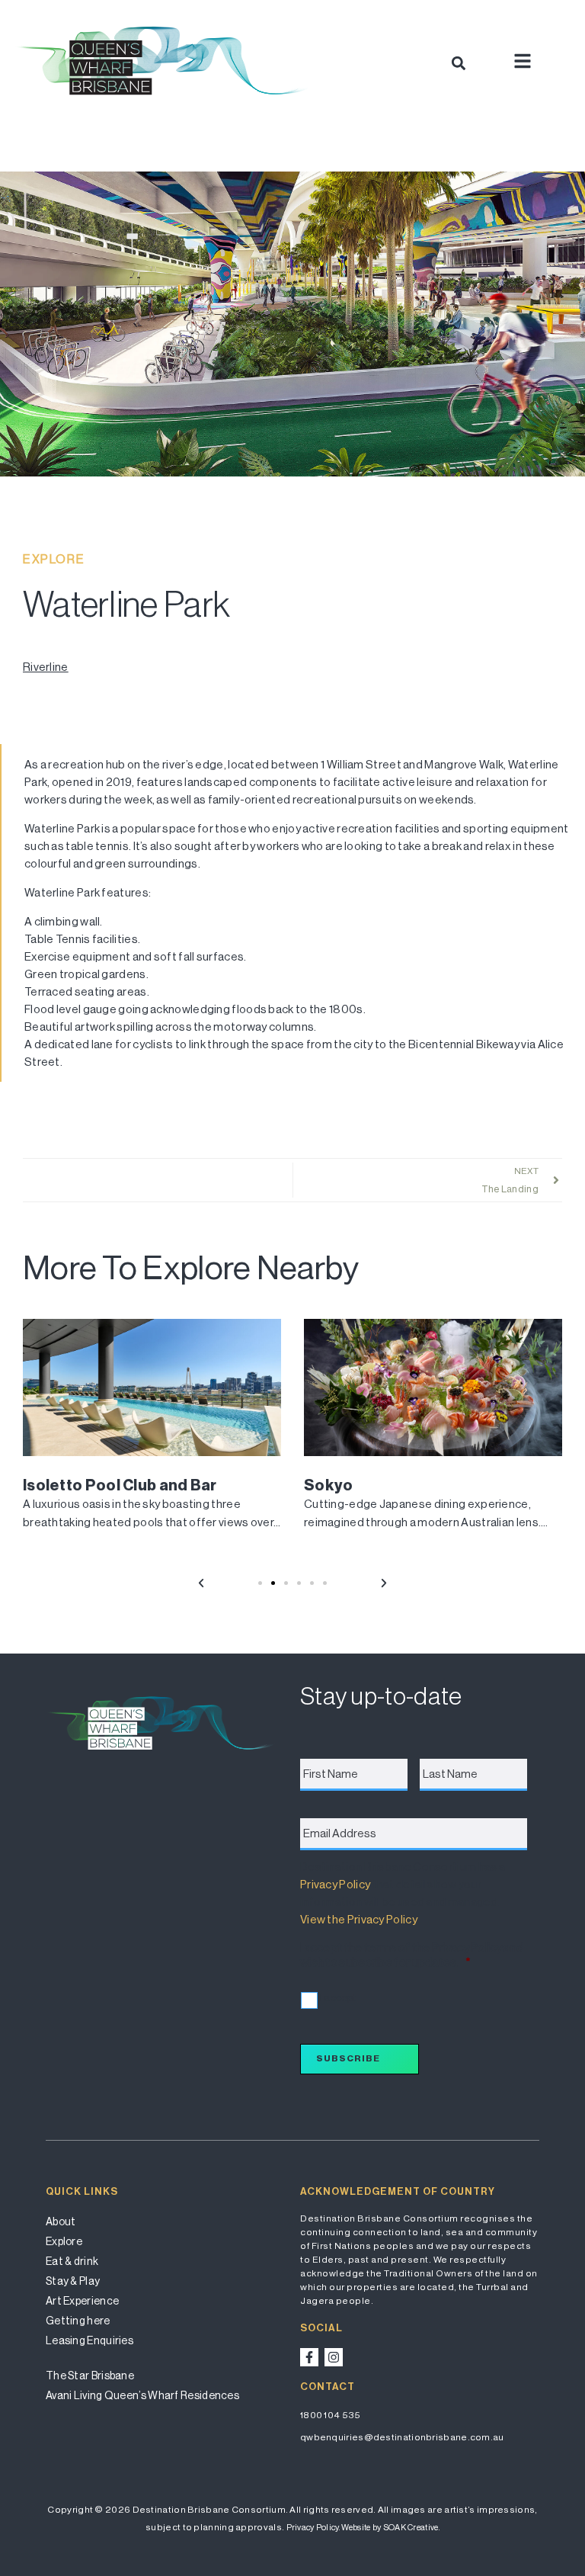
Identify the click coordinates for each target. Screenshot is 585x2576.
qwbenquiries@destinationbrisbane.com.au (402, 2437)
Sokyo (329, 1485)
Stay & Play (73, 2281)
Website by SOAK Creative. (390, 2528)
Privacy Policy (335, 1884)
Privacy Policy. (313, 2528)
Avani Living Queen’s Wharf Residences (142, 2395)
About (61, 2222)
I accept (338, 1998)
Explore (64, 2241)
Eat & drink (72, 2261)
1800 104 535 (331, 2415)
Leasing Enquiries (90, 2340)
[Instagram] (334, 2357)
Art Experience (82, 2301)
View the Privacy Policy (358, 1919)
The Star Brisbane (90, 2376)
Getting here (78, 2321)
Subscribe (348, 2058)
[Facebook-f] (309, 2357)
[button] (458, 63)
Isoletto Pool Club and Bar (120, 1485)
